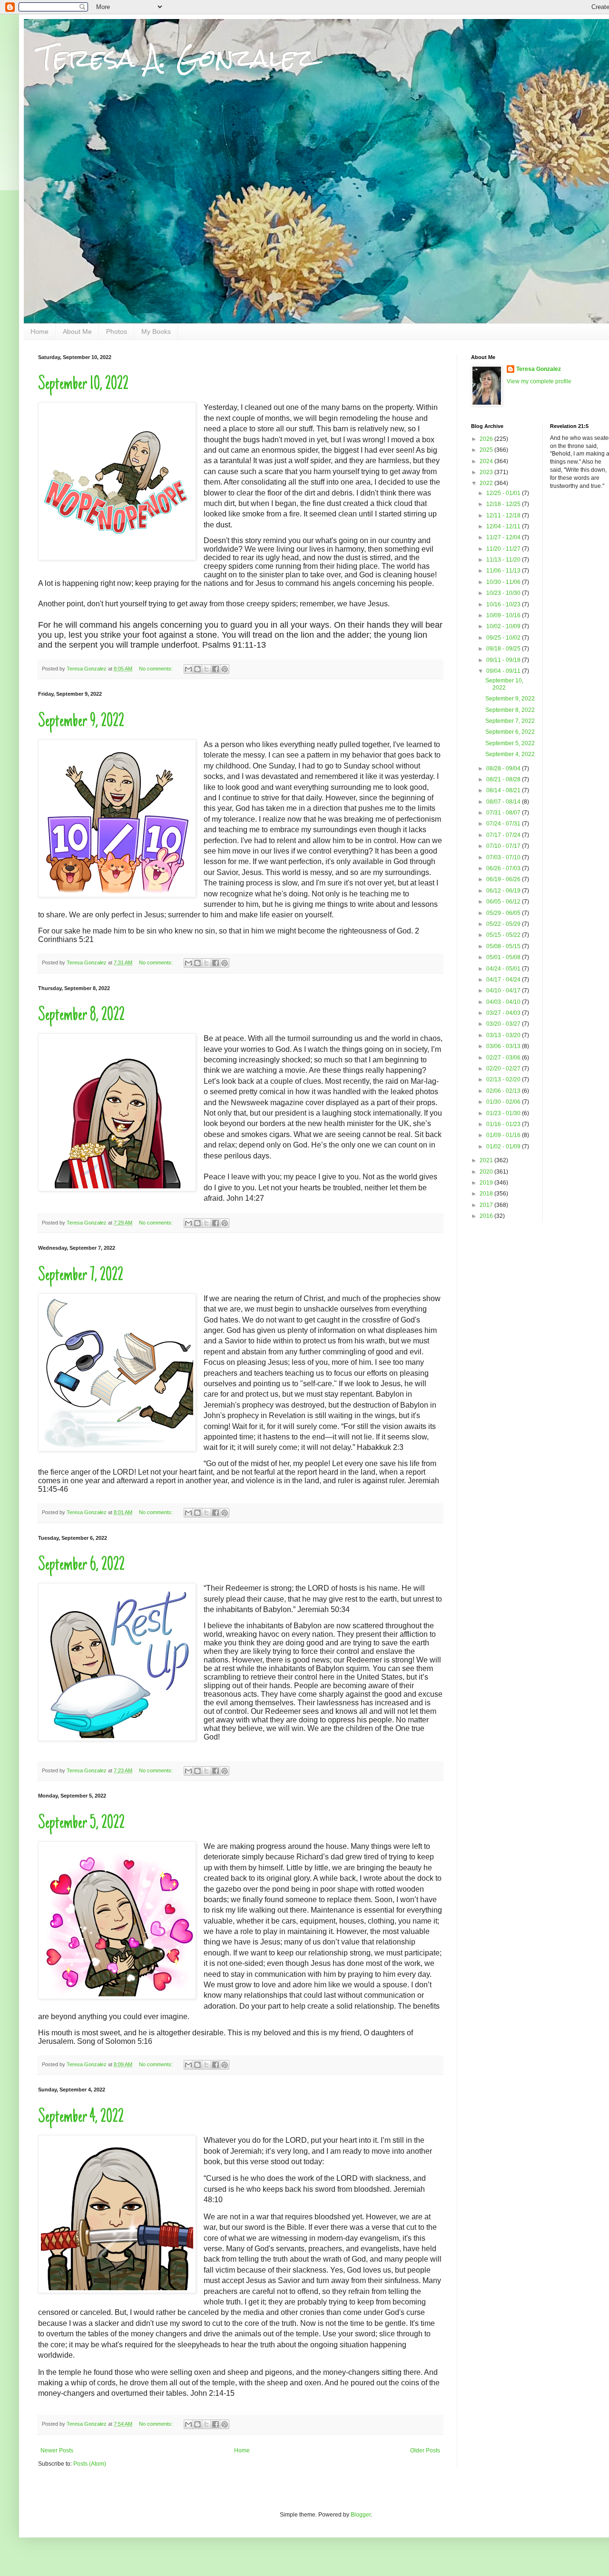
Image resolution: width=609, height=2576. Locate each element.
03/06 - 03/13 (504, 1046)
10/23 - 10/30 (504, 593)
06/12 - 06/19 (504, 891)
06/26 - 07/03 (504, 868)
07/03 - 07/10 (504, 857)
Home (39, 331)
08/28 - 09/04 (504, 768)
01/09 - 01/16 (504, 1135)
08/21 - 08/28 (504, 779)
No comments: (157, 669)
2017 (487, 1205)
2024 (487, 461)
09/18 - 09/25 (504, 649)
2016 (487, 1216)
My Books (156, 331)
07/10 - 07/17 (504, 846)
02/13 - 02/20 (504, 1079)
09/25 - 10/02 (504, 638)
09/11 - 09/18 (504, 660)
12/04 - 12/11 (504, 526)
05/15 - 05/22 (504, 935)
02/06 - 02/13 (504, 1091)
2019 (487, 1183)
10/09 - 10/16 (504, 615)
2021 (487, 1160)
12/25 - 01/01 (504, 493)
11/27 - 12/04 (504, 537)
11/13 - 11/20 (504, 560)
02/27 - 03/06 (504, 1058)
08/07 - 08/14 (504, 802)
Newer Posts (57, 2450)
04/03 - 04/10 (504, 1002)
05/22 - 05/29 (504, 924)
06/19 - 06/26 (504, 879)
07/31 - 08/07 (504, 813)
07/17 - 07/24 (504, 835)
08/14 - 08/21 (504, 790)
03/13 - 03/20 (504, 1035)
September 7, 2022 (81, 1276)
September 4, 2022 (81, 2118)
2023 (487, 472)
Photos (117, 331)
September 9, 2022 (81, 722)
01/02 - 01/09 (504, 1147)
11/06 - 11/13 (504, 571)
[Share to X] (206, 669)
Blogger (361, 2515)
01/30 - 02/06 (504, 1102)
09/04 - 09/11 (504, 671)
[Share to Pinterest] (225, 669)
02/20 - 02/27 (504, 1069)
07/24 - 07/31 (504, 824)
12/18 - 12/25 (504, 504)
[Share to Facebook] (216, 669)
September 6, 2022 (81, 1565)
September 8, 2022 (81, 1016)
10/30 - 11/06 (504, 582)
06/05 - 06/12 (504, 902)
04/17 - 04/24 (504, 980)
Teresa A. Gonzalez (176, 58)
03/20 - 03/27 (504, 1024)
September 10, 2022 (83, 385)
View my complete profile (539, 381)
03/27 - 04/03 (504, 1013)
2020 (487, 1172)
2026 (487, 439)
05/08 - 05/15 (504, 946)
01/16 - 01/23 (504, 1124)
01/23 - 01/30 (504, 1113)
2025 (487, 450)
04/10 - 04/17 (504, 991)
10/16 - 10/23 (504, 604)
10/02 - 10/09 (504, 626)
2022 (487, 483)
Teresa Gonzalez (539, 369)
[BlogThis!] (197, 669)
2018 (487, 1194)
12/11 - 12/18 (504, 515)
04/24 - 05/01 (504, 969)
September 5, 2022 (81, 1824)
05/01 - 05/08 (504, 957)
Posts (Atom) (90, 2464)
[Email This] (188, 669)
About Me (77, 331)
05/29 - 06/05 (504, 913)
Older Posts (425, 2450)
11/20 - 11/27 (504, 549)
